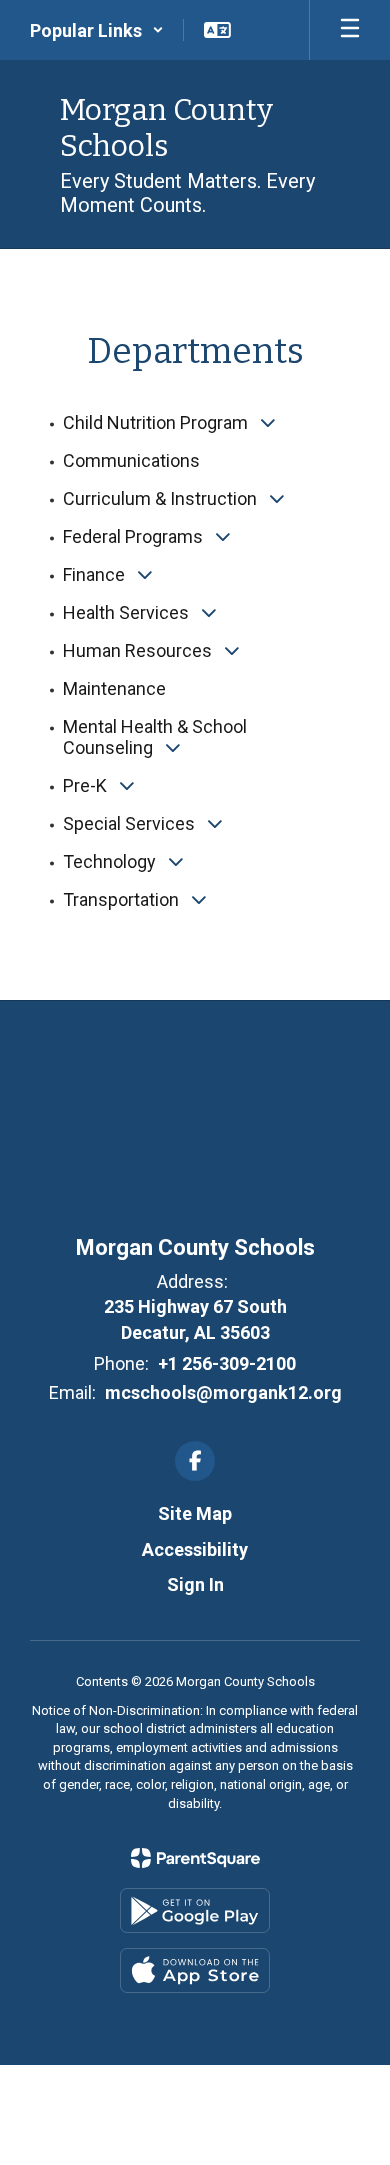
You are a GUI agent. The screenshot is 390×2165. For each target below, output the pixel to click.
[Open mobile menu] (350, 30)
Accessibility (195, 1549)
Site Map (195, 1513)
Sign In (195, 1584)
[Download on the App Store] (195, 1970)
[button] (97, 30)
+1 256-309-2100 (227, 1363)
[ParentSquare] (195, 1858)
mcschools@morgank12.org (223, 1392)
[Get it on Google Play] (195, 1910)
